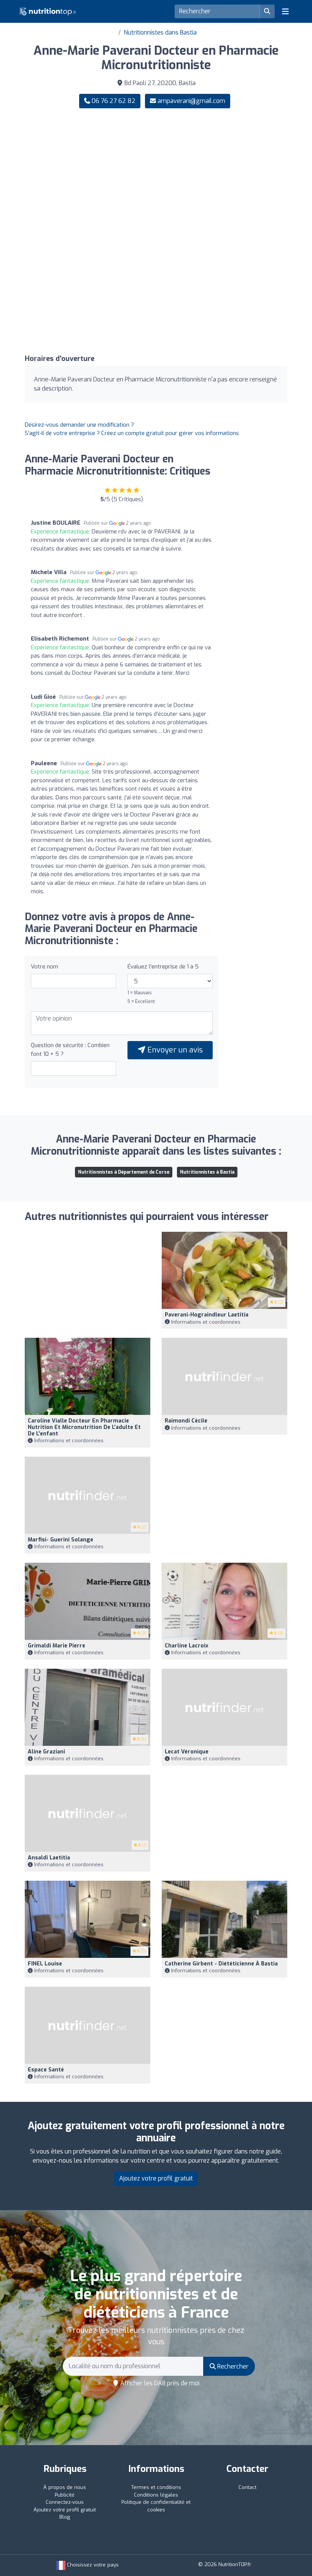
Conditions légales (156, 2495)
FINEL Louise (45, 1964)
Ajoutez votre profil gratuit (156, 2178)
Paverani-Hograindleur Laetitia (207, 1315)
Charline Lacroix (187, 1646)
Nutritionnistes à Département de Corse (124, 1172)
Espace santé (46, 2070)
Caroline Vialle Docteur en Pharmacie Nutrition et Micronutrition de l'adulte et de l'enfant (84, 1427)
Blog (65, 2517)
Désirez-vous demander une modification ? (79, 425)
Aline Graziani (46, 1752)
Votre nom (45, 967)
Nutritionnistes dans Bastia (160, 32)
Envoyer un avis (174, 1050)
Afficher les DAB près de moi (159, 2383)
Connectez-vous (65, 2502)
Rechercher (232, 2366)
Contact (248, 2487)
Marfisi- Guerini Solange (60, 1540)
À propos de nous (65, 2487)
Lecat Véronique (187, 1752)
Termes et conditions (156, 2487)
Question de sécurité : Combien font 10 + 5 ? (70, 1050)
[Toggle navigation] (285, 11)
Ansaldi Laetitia (49, 1858)
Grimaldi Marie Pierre (57, 1646)
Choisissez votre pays (92, 2565)
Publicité (65, 2495)
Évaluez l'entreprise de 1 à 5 (163, 967)
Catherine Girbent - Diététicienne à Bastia (221, 1964)
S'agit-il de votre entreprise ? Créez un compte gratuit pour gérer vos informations (132, 433)
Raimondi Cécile (186, 1421)
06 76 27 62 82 (113, 101)
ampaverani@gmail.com (191, 101)
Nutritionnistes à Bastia (207, 1172)
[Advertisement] (156, 174)
